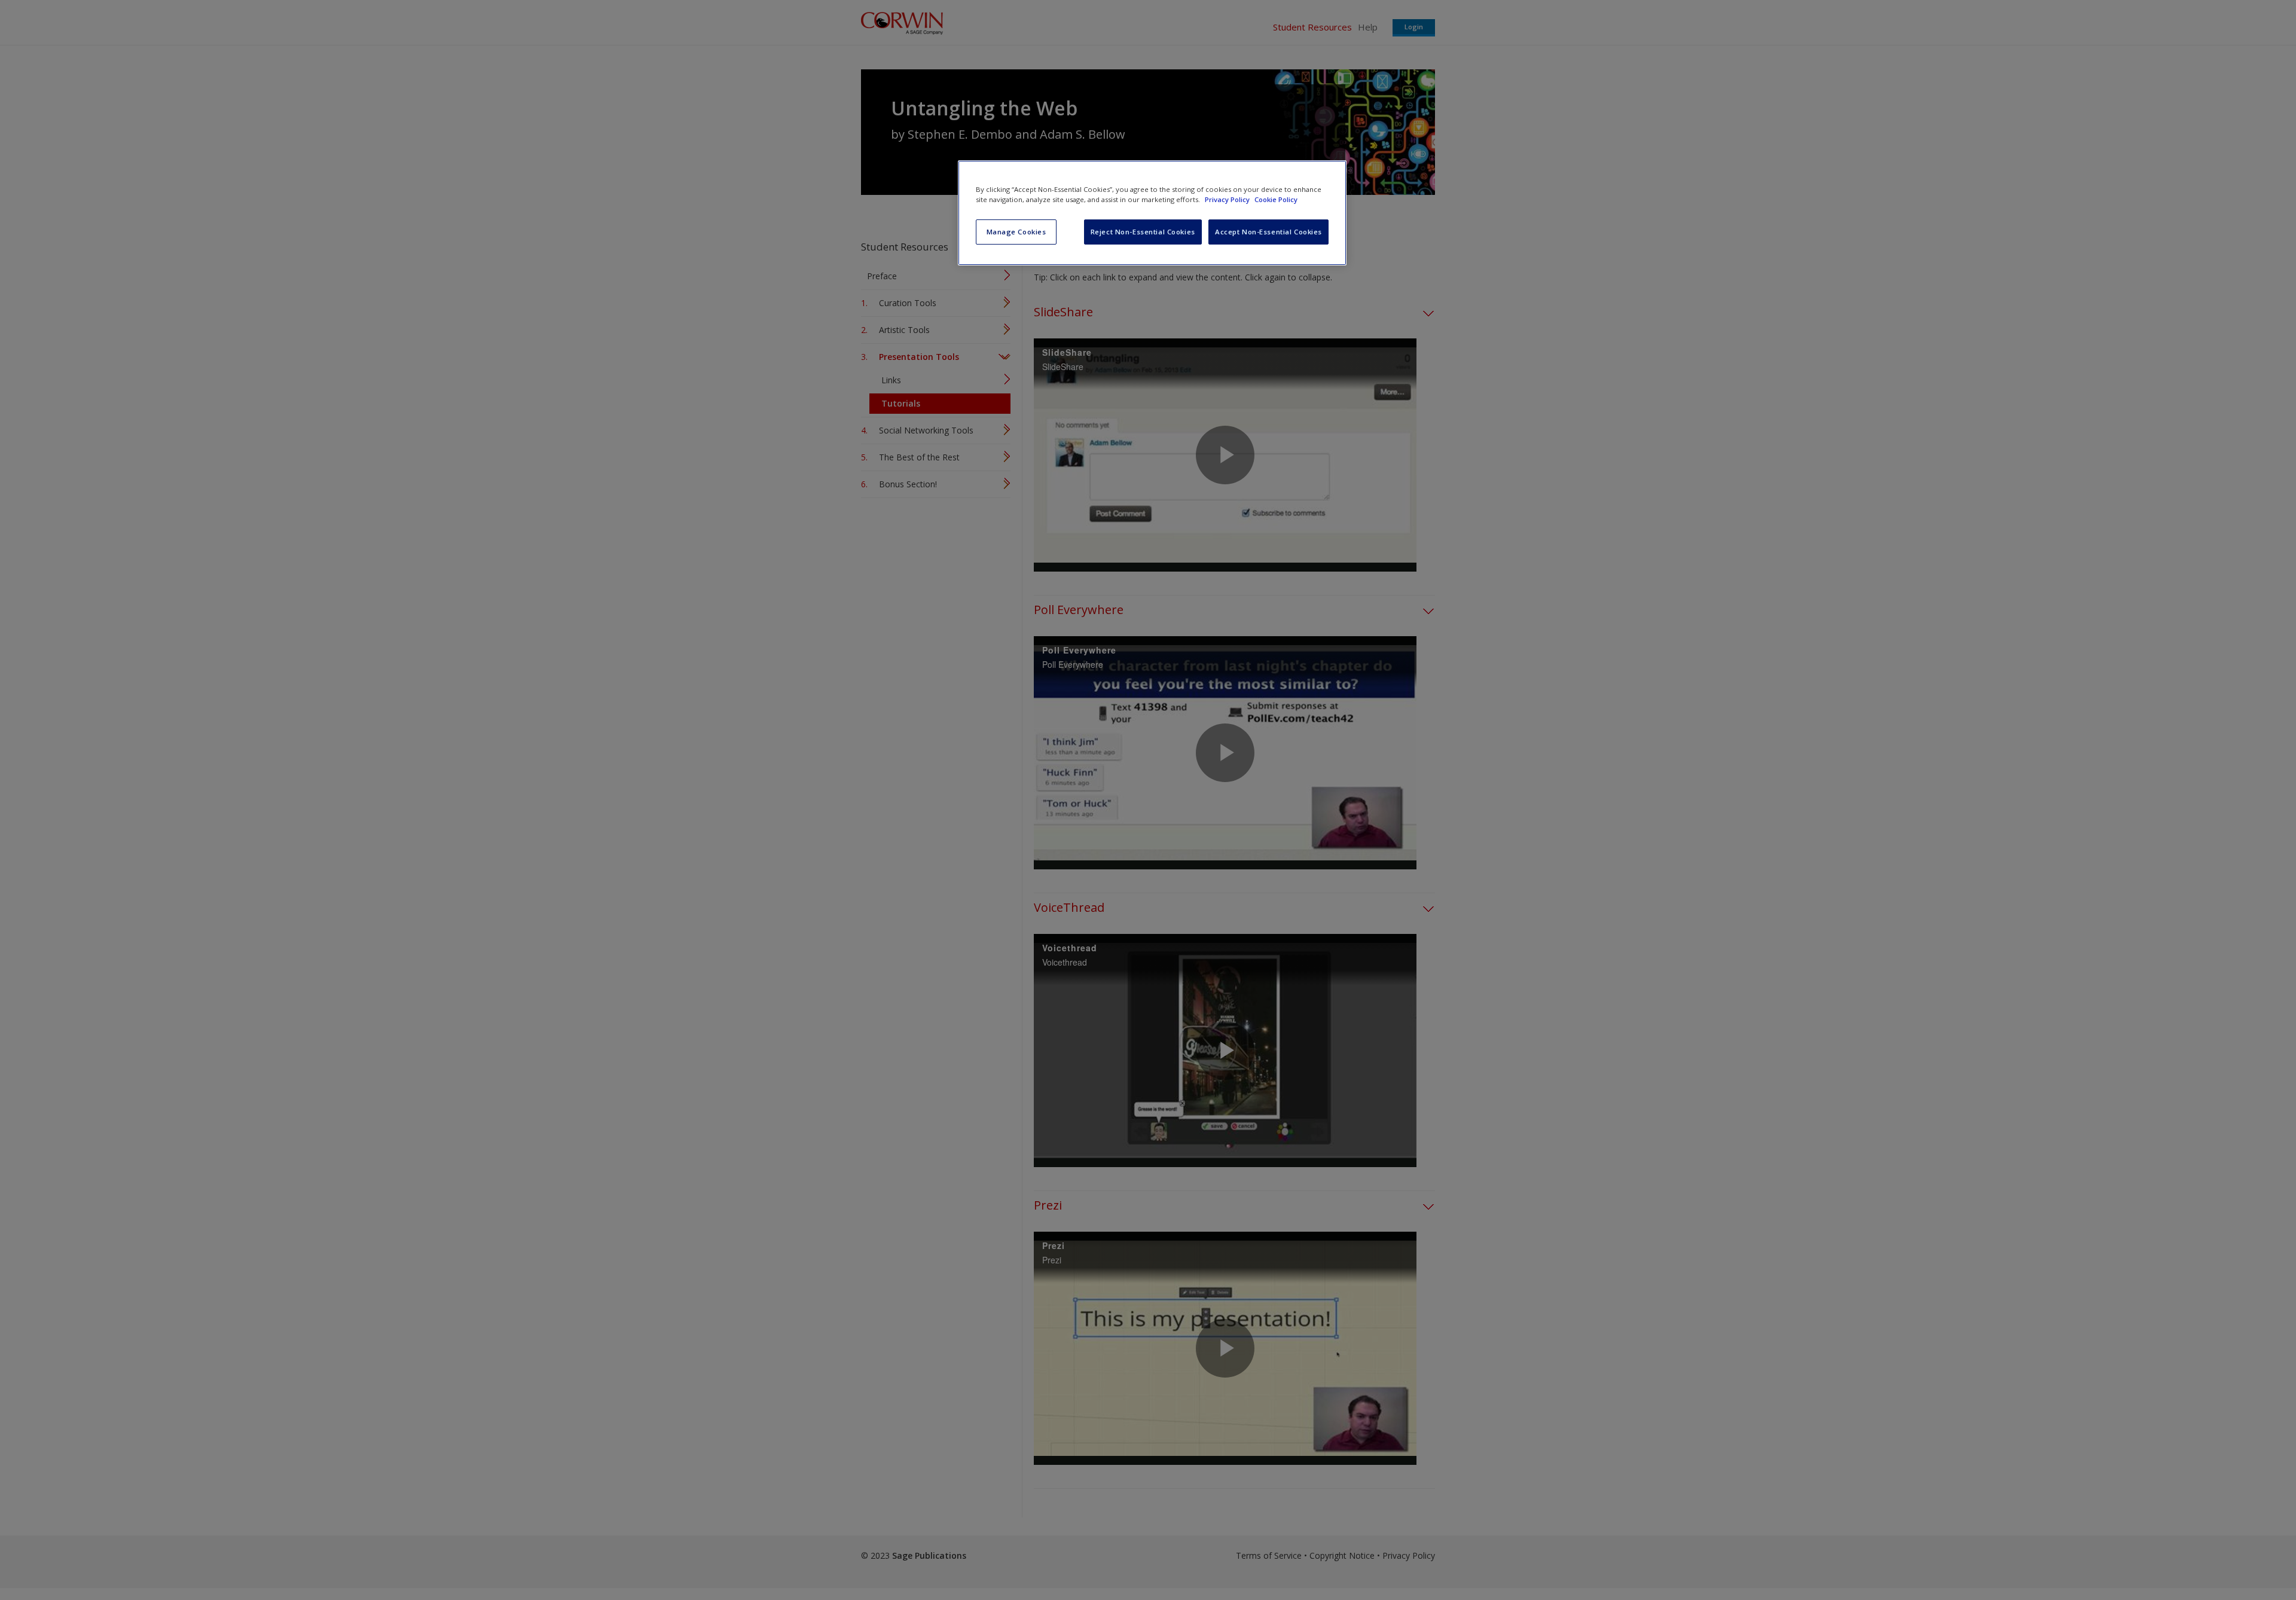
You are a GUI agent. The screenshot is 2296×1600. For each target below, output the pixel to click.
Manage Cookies (1016, 232)
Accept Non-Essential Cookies (1268, 232)
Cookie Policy (1276, 199)
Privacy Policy (1228, 199)
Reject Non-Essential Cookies (1143, 232)
